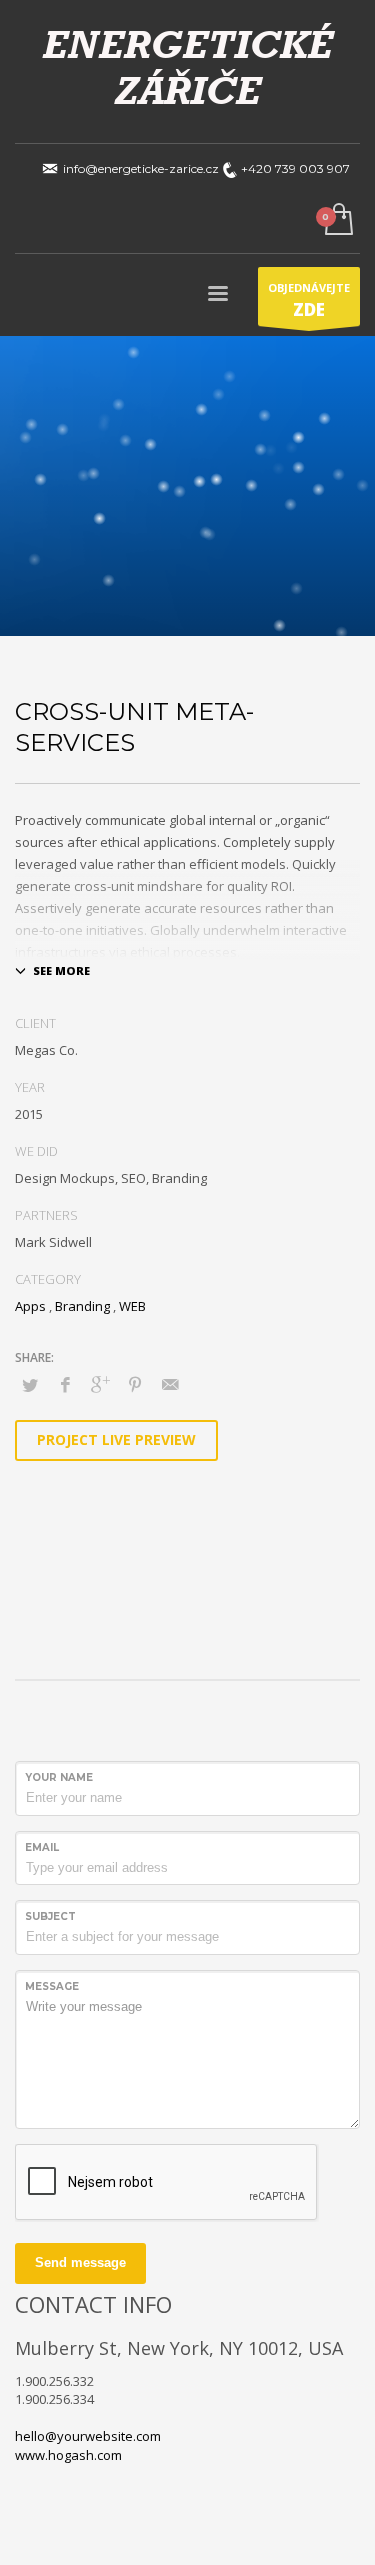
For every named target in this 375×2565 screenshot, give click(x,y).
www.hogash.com (68, 2455)
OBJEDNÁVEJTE (309, 300)
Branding (82, 1306)
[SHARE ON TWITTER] (30, 1385)
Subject (50, 1916)
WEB (132, 1306)
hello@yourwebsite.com (88, 2436)
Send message (80, 2262)
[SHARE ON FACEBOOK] (65, 1384)
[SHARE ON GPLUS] (100, 1384)
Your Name (59, 1777)
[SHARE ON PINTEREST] (135, 1384)
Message (52, 1986)
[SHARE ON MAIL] (170, 1384)
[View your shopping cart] (337, 220)
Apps (30, 1306)
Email (42, 1847)
